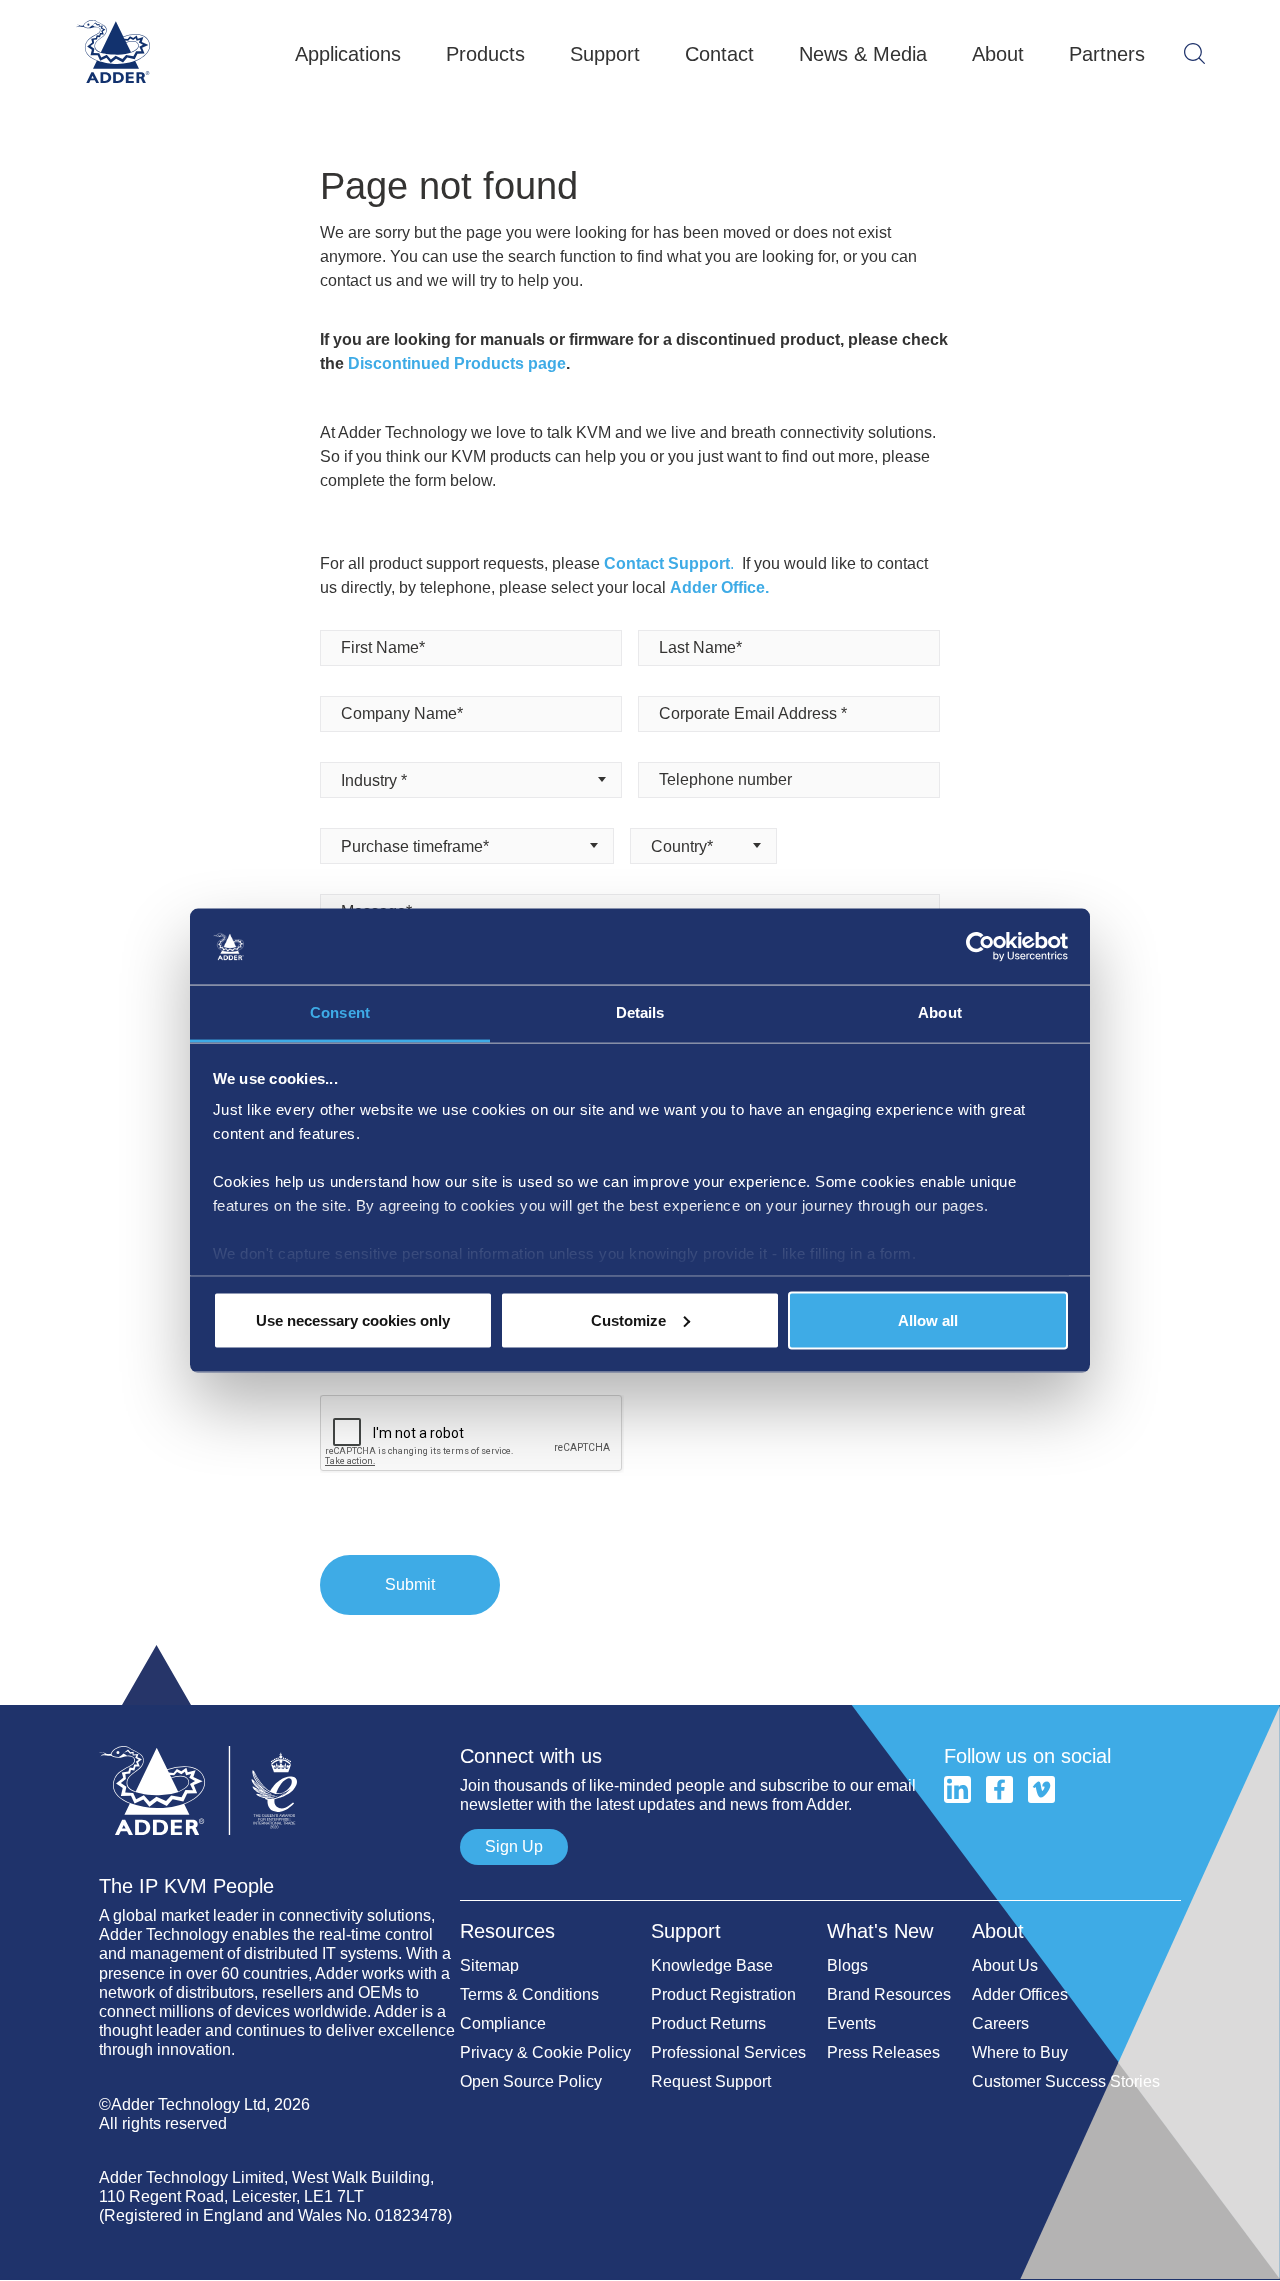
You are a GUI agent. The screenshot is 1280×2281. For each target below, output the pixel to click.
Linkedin (957, 1789)
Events (851, 2023)
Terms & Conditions (529, 1994)
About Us (1005, 1965)
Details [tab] (640, 1012)
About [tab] (940, 1012)
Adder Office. (719, 587)
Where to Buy (1020, 2052)
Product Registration (723, 1994)
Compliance (503, 2023)
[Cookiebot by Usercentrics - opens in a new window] (980, 947)
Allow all (928, 1319)
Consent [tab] (340, 1012)
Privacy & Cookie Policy (545, 2052)
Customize (628, 1319)
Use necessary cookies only (353, 1319)
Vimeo (1041, 1789)
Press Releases (883, 2052)
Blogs (847, 1965)
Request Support (711, 2081)
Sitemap (489, 1965)
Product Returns (708, 2023)
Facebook (999, 1789)
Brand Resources (889, 1994)
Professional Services (728, 2052)
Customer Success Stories (1066, 2081)
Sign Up (514, 1846)
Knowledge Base (712, 1965)
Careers (1000, 2023)
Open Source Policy (531, 2081)
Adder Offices (1020, 1994)
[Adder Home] (279, 1736)
